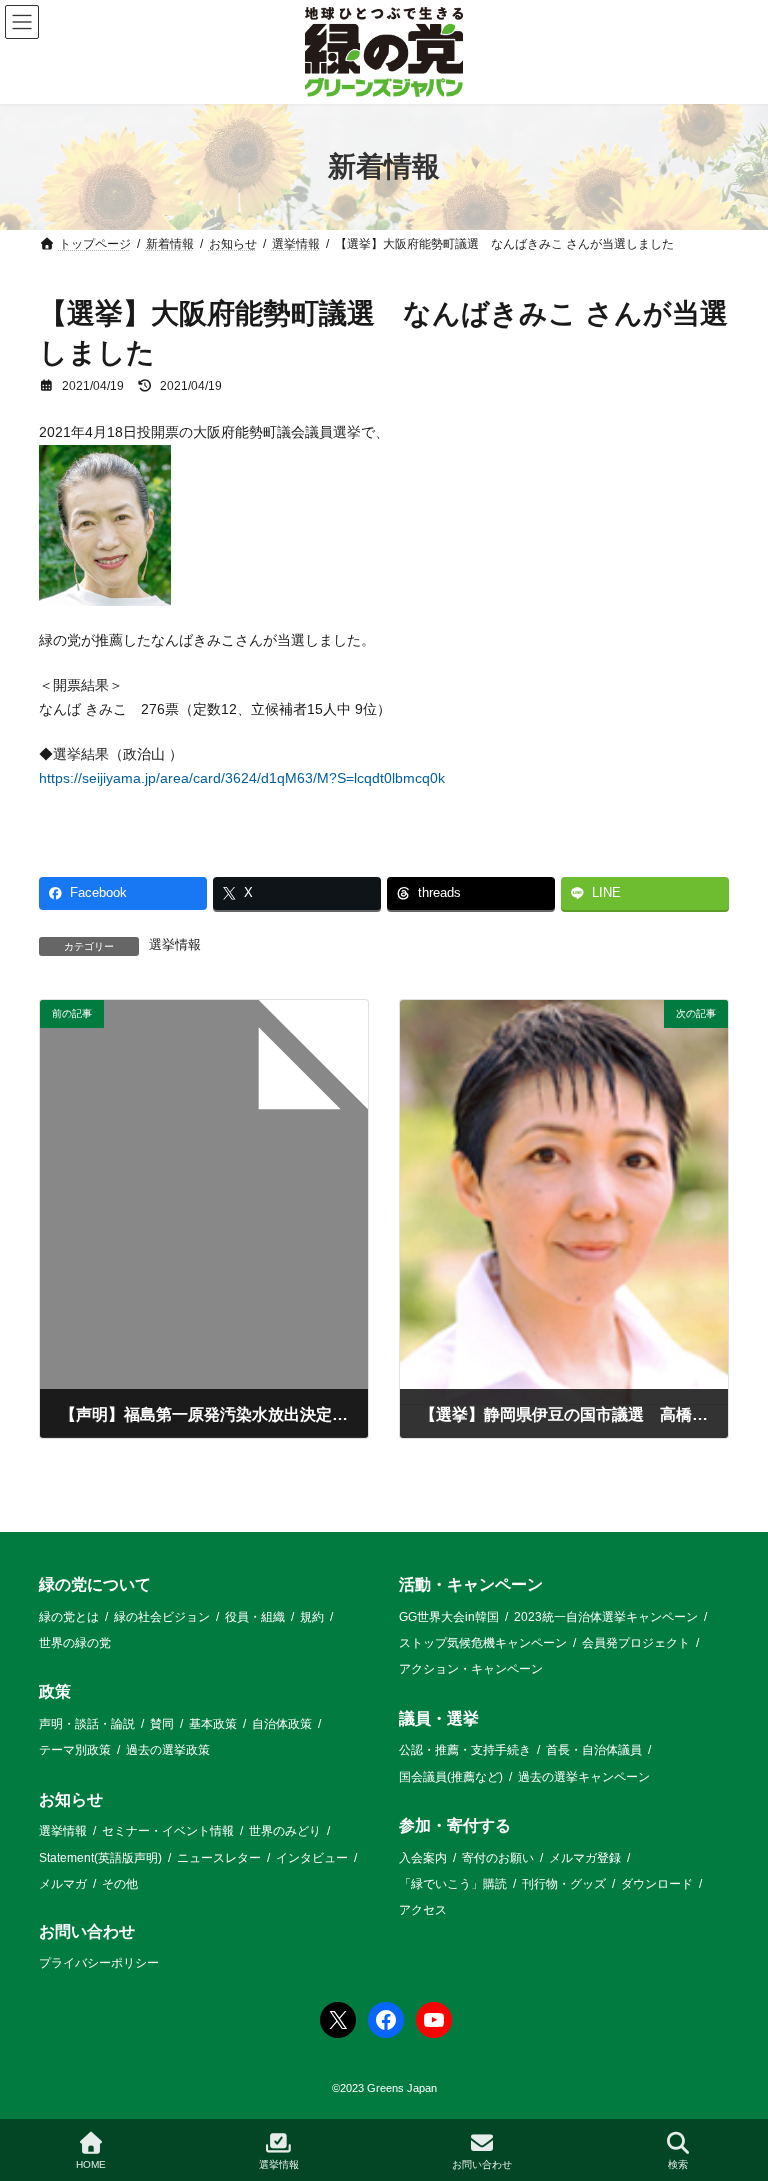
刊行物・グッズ (564, 1884)
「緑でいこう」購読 (453, 1884)
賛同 (162, 1724)
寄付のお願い (498, 1858)
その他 (120, 1884)
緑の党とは (69, 1616)
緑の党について (95, 1584)
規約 (312, 1616)
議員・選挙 (439, 1718)
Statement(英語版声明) (100, 1858)
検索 (678, 2164)
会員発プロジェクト (636, 1643)
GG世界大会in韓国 (449, 1616)
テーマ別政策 (75, 1750)
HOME (91, 2164)
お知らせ (71, 1799)
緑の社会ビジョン (162, 1616)
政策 (55, 1691)
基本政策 (213, 1724)
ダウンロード (657, 1884)
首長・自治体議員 (594, 1750)
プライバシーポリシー (99, 1963)
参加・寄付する (455, 1825)
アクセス (423, 1910)
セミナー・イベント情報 (168, 1831)
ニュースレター (219, 1858)
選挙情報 (175, 945)
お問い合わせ (87, 1931)
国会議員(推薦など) (451, 1777)
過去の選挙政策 (168, 1750)
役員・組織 (255, 1616)
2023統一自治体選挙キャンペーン (606, 1616)
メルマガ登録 (585, 1858)
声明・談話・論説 (87, 1724)
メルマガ (63, 1884)
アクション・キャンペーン (471, 1669)
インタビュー (312, 1858)
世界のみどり (285, 1831)
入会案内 (423, 1858)
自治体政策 (282, 1724)
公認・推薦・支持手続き (465, 1750)
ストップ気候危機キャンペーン (483, 1643)
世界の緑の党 (75, 1643)
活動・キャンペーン (471, 1584)
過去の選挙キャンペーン (584, 1777)
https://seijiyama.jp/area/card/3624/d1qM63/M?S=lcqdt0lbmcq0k (242, 778)
